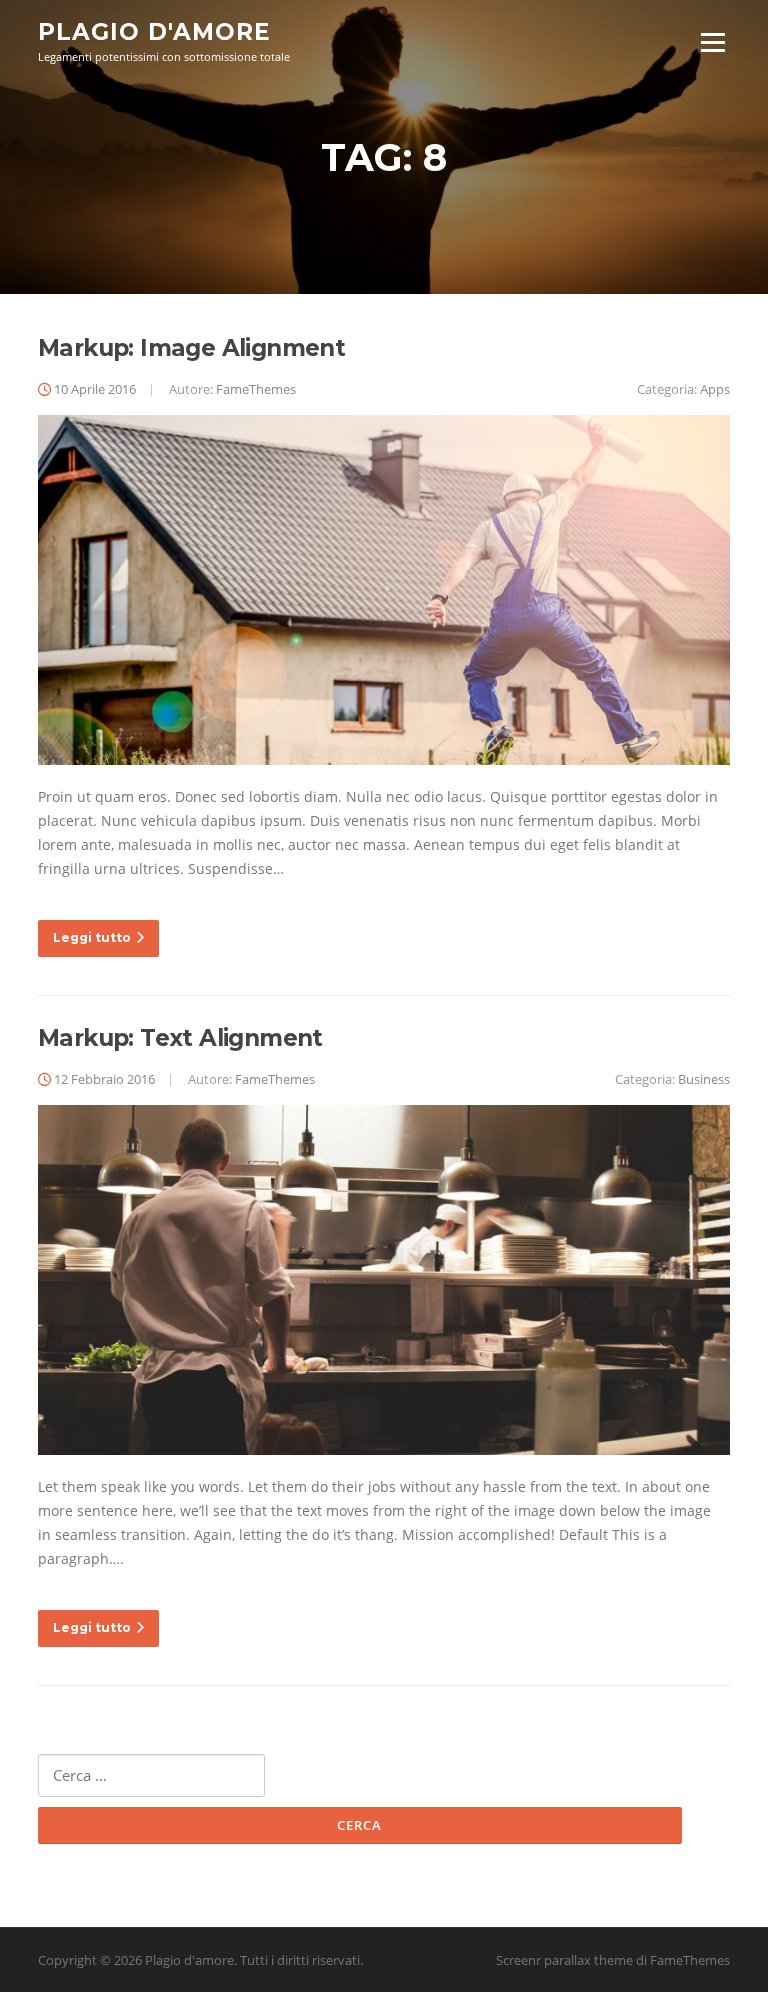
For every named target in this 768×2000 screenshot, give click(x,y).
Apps (715, 389)
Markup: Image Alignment (191, 348)
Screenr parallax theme (564, 1960)
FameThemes (256, 389)
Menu (712, 42)
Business (704, 1079)
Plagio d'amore (154, 32)
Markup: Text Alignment (180, 1038)
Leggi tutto (92, 937)
